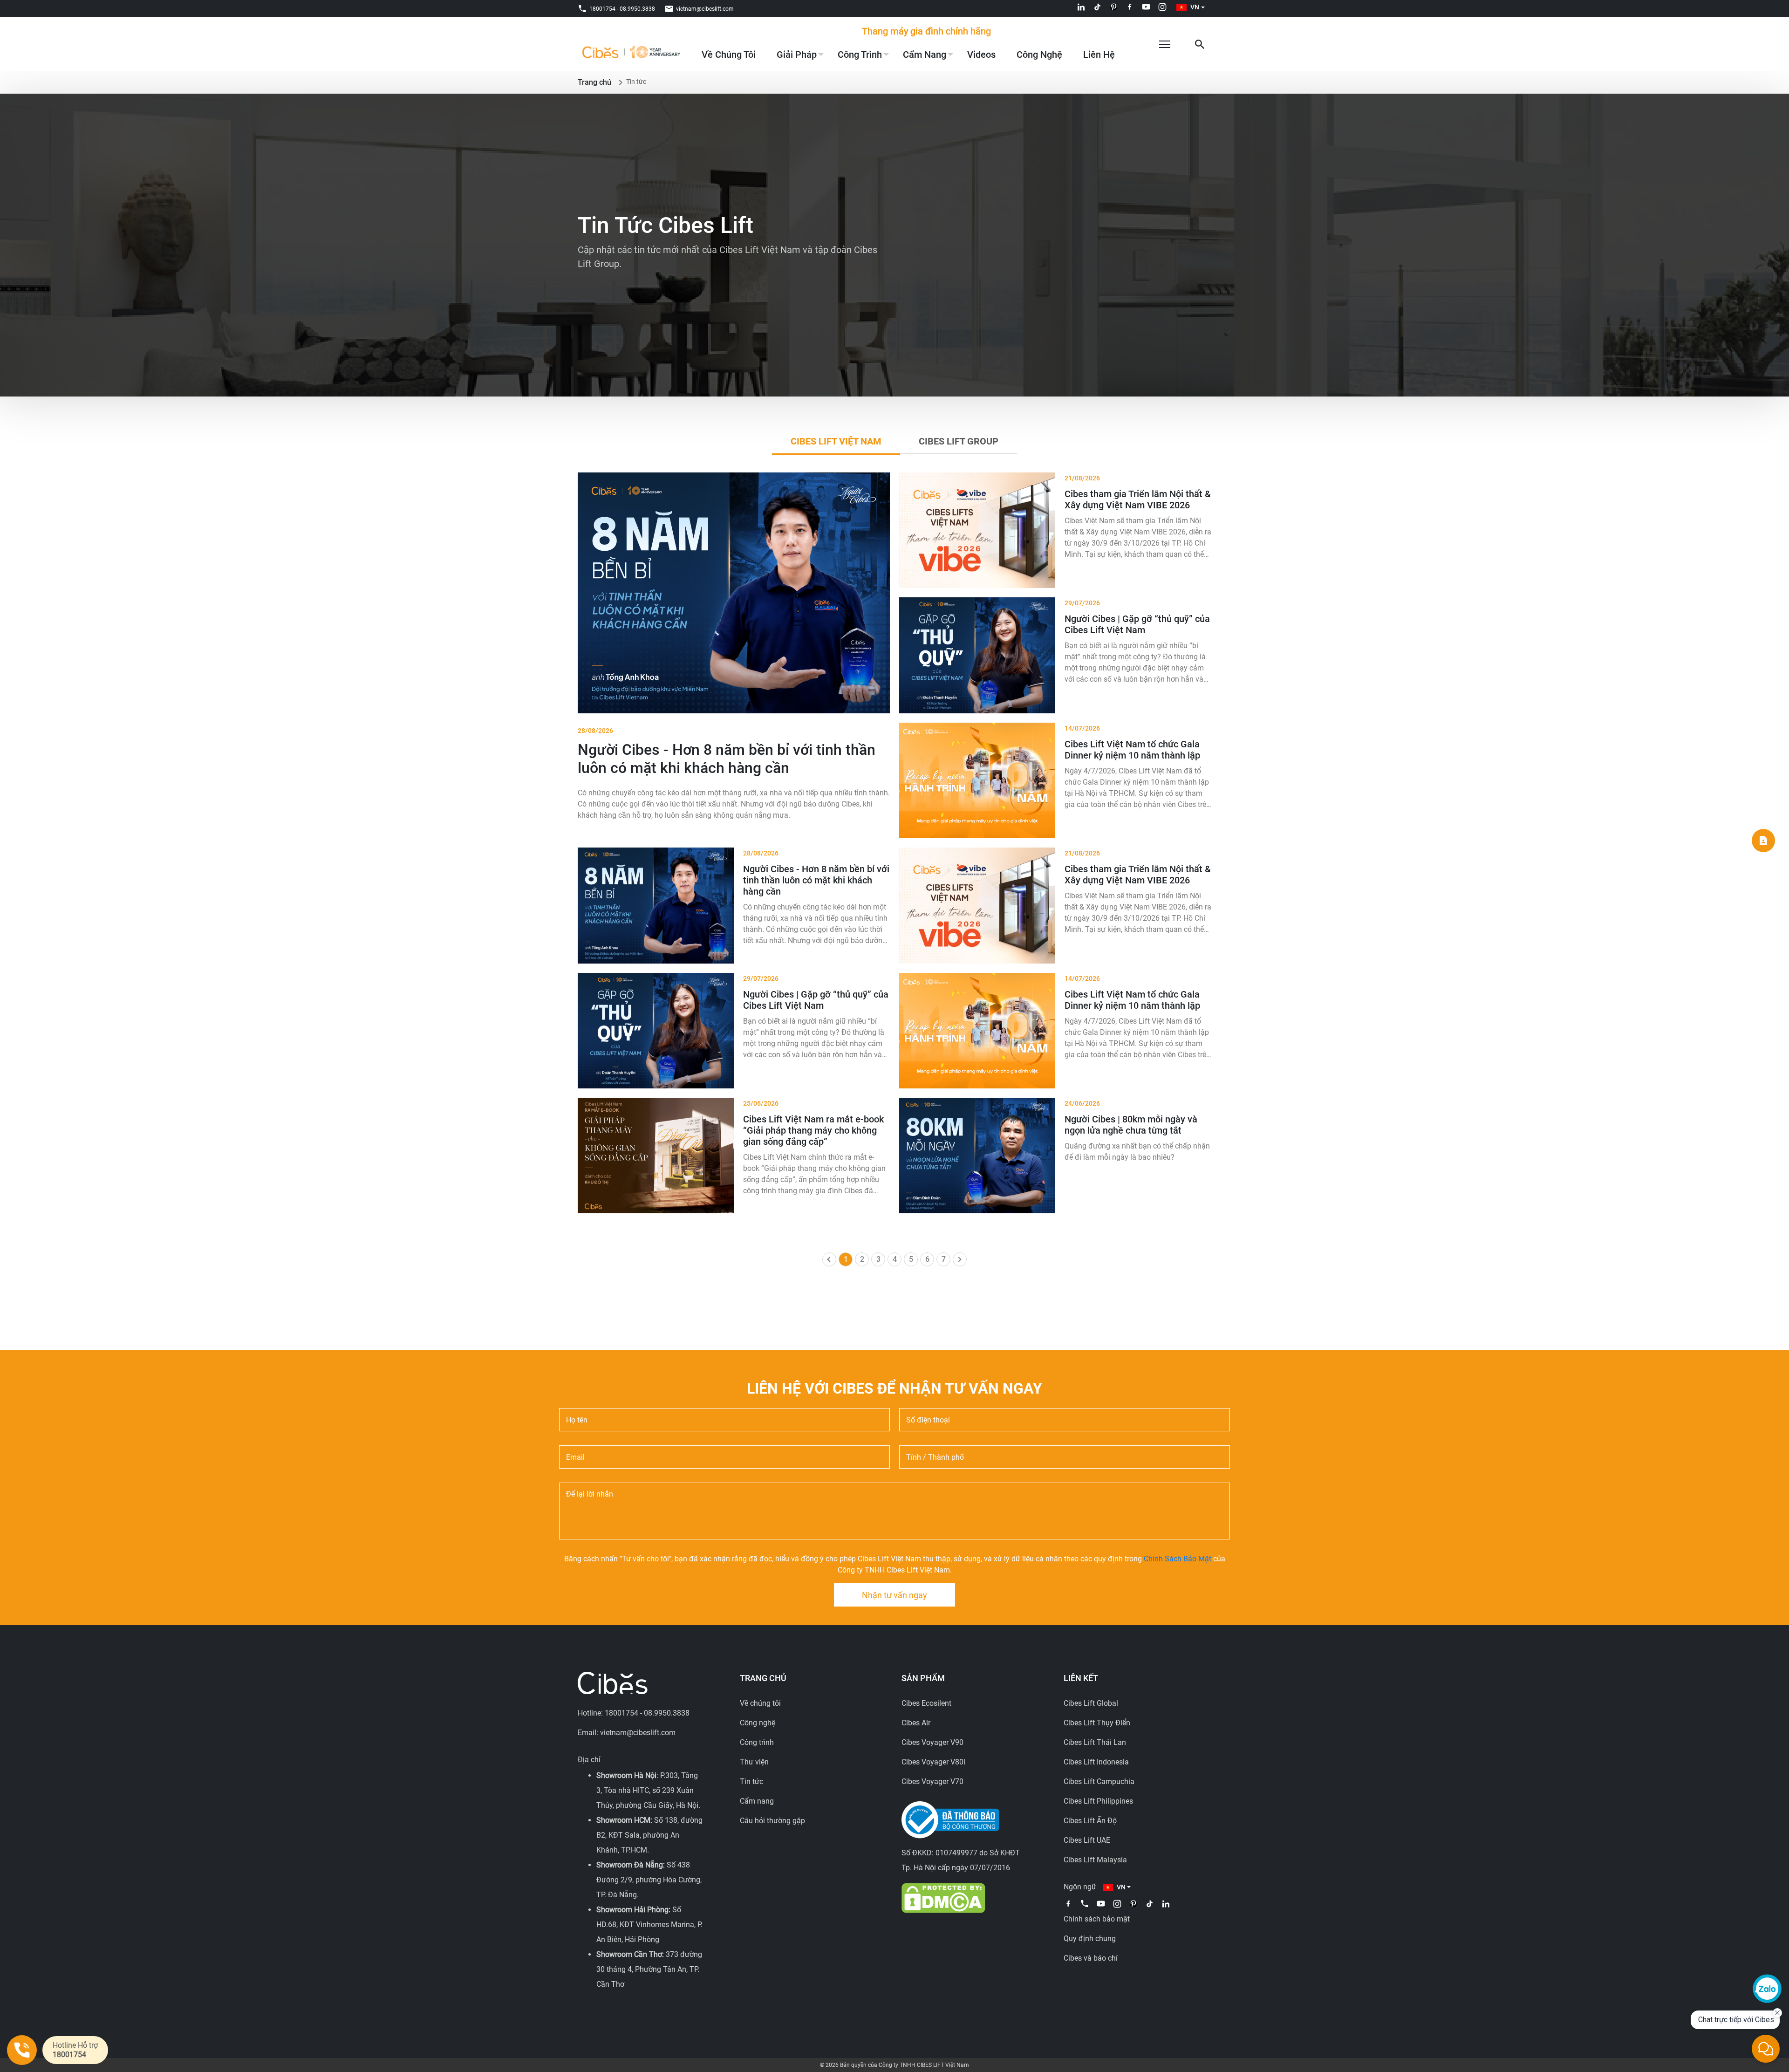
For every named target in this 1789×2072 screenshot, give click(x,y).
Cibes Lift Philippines (1098, 1801)
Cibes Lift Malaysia (1095, 1860)
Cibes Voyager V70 (932, 1781)
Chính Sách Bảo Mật (1178, 1559)
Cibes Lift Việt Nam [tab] (836, 441)
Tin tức (751, 1781)
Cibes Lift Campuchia (1099, 1781)
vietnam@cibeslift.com (705, 9)
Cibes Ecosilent (926, 1703)
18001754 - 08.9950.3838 (622, 9)
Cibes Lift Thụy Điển (1097, 1723)
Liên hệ (1099, 55)
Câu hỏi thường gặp (772, 1821)
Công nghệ (1039, 55)
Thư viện (754, 1762)
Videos (981, 55)
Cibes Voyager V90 (932, 1742)
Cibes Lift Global (1091, 1703)
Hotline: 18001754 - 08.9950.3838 (634, 1713)
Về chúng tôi (729, 55)
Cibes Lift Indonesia (1096, 1762)
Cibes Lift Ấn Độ (1090, 1821)
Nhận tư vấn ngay (894, 1595)
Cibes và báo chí (1091, 1958)
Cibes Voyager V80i (933, 1762)
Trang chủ (594, 82)
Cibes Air (916, 1723)
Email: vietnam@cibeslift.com (627, 1733)
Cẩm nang (925, 55)
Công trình (860, 55)
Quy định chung (1090, 1939)
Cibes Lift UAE (1087, 1840)
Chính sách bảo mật (1097, 1919)
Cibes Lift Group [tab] (959, 441)
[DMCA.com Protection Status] (943, 1898)
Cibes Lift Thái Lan (1095, 1742)
